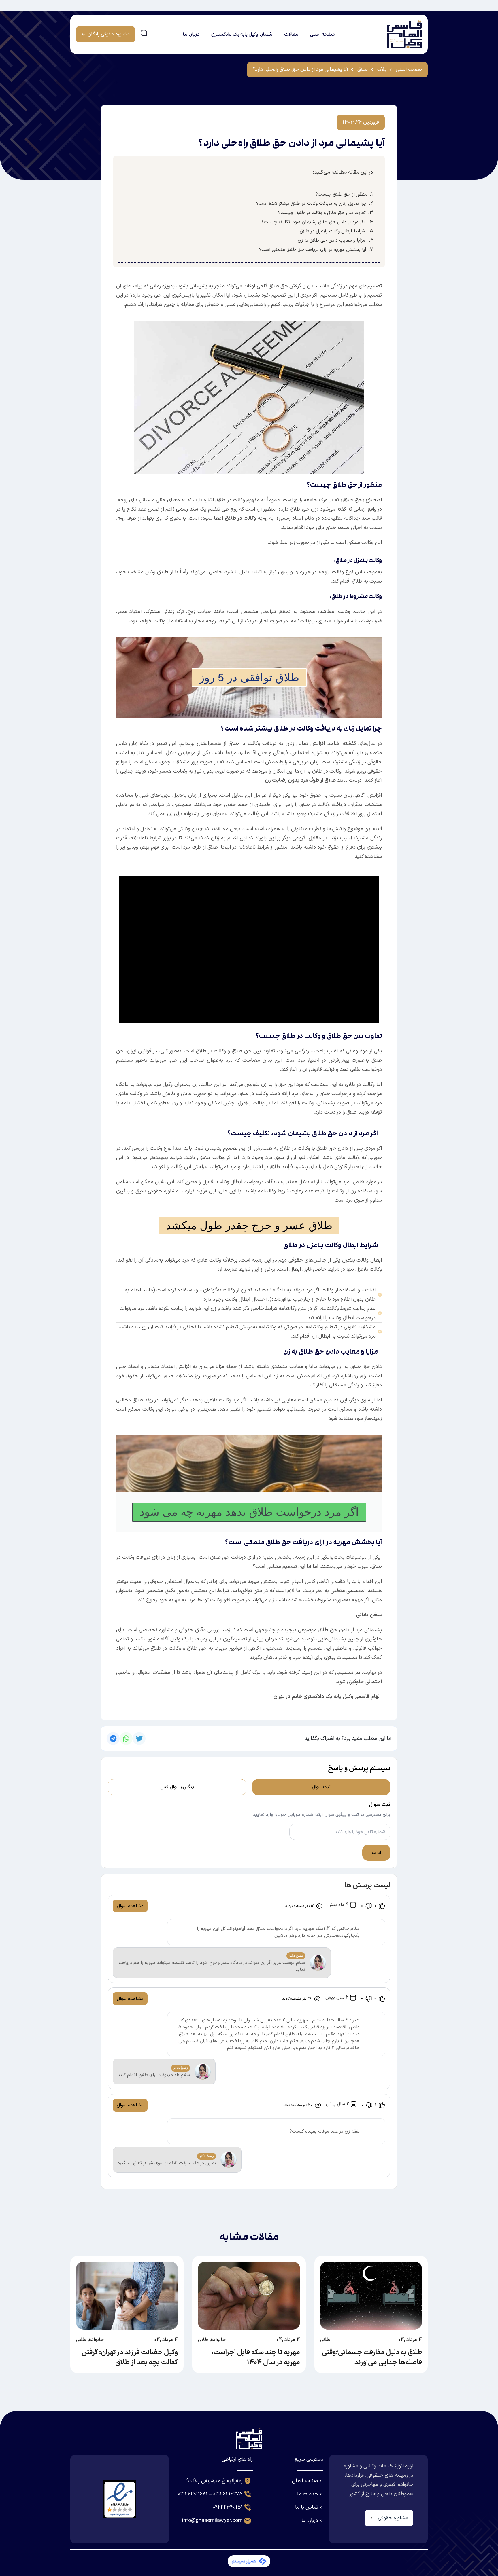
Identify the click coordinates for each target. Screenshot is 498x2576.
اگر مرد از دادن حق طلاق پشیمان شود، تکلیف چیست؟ (314, 222)
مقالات (291, 34)
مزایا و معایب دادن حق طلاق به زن (332, 240)
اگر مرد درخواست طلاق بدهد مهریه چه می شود (249, 1512)
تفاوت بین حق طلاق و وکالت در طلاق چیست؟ (322, 213)
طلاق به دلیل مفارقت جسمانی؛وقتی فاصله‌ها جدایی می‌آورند (372, 2358)
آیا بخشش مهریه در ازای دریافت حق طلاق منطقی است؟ (313, 250)
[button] (139, 1738)
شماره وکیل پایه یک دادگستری (242, 34)
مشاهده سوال (130, 1906)
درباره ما (191, 34)
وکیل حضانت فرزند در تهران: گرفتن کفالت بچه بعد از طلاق (130, 2358)
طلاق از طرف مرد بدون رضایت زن (301, 780)
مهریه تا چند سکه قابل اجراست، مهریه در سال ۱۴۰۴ (256, 2358)
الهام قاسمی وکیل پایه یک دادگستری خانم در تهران (327, 1697)
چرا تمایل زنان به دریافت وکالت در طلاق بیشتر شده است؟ (311, 204)
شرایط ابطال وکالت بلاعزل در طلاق (333, 231)
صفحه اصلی (322, 34)
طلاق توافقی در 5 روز (249, 678)
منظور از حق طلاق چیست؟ (342, 194)
